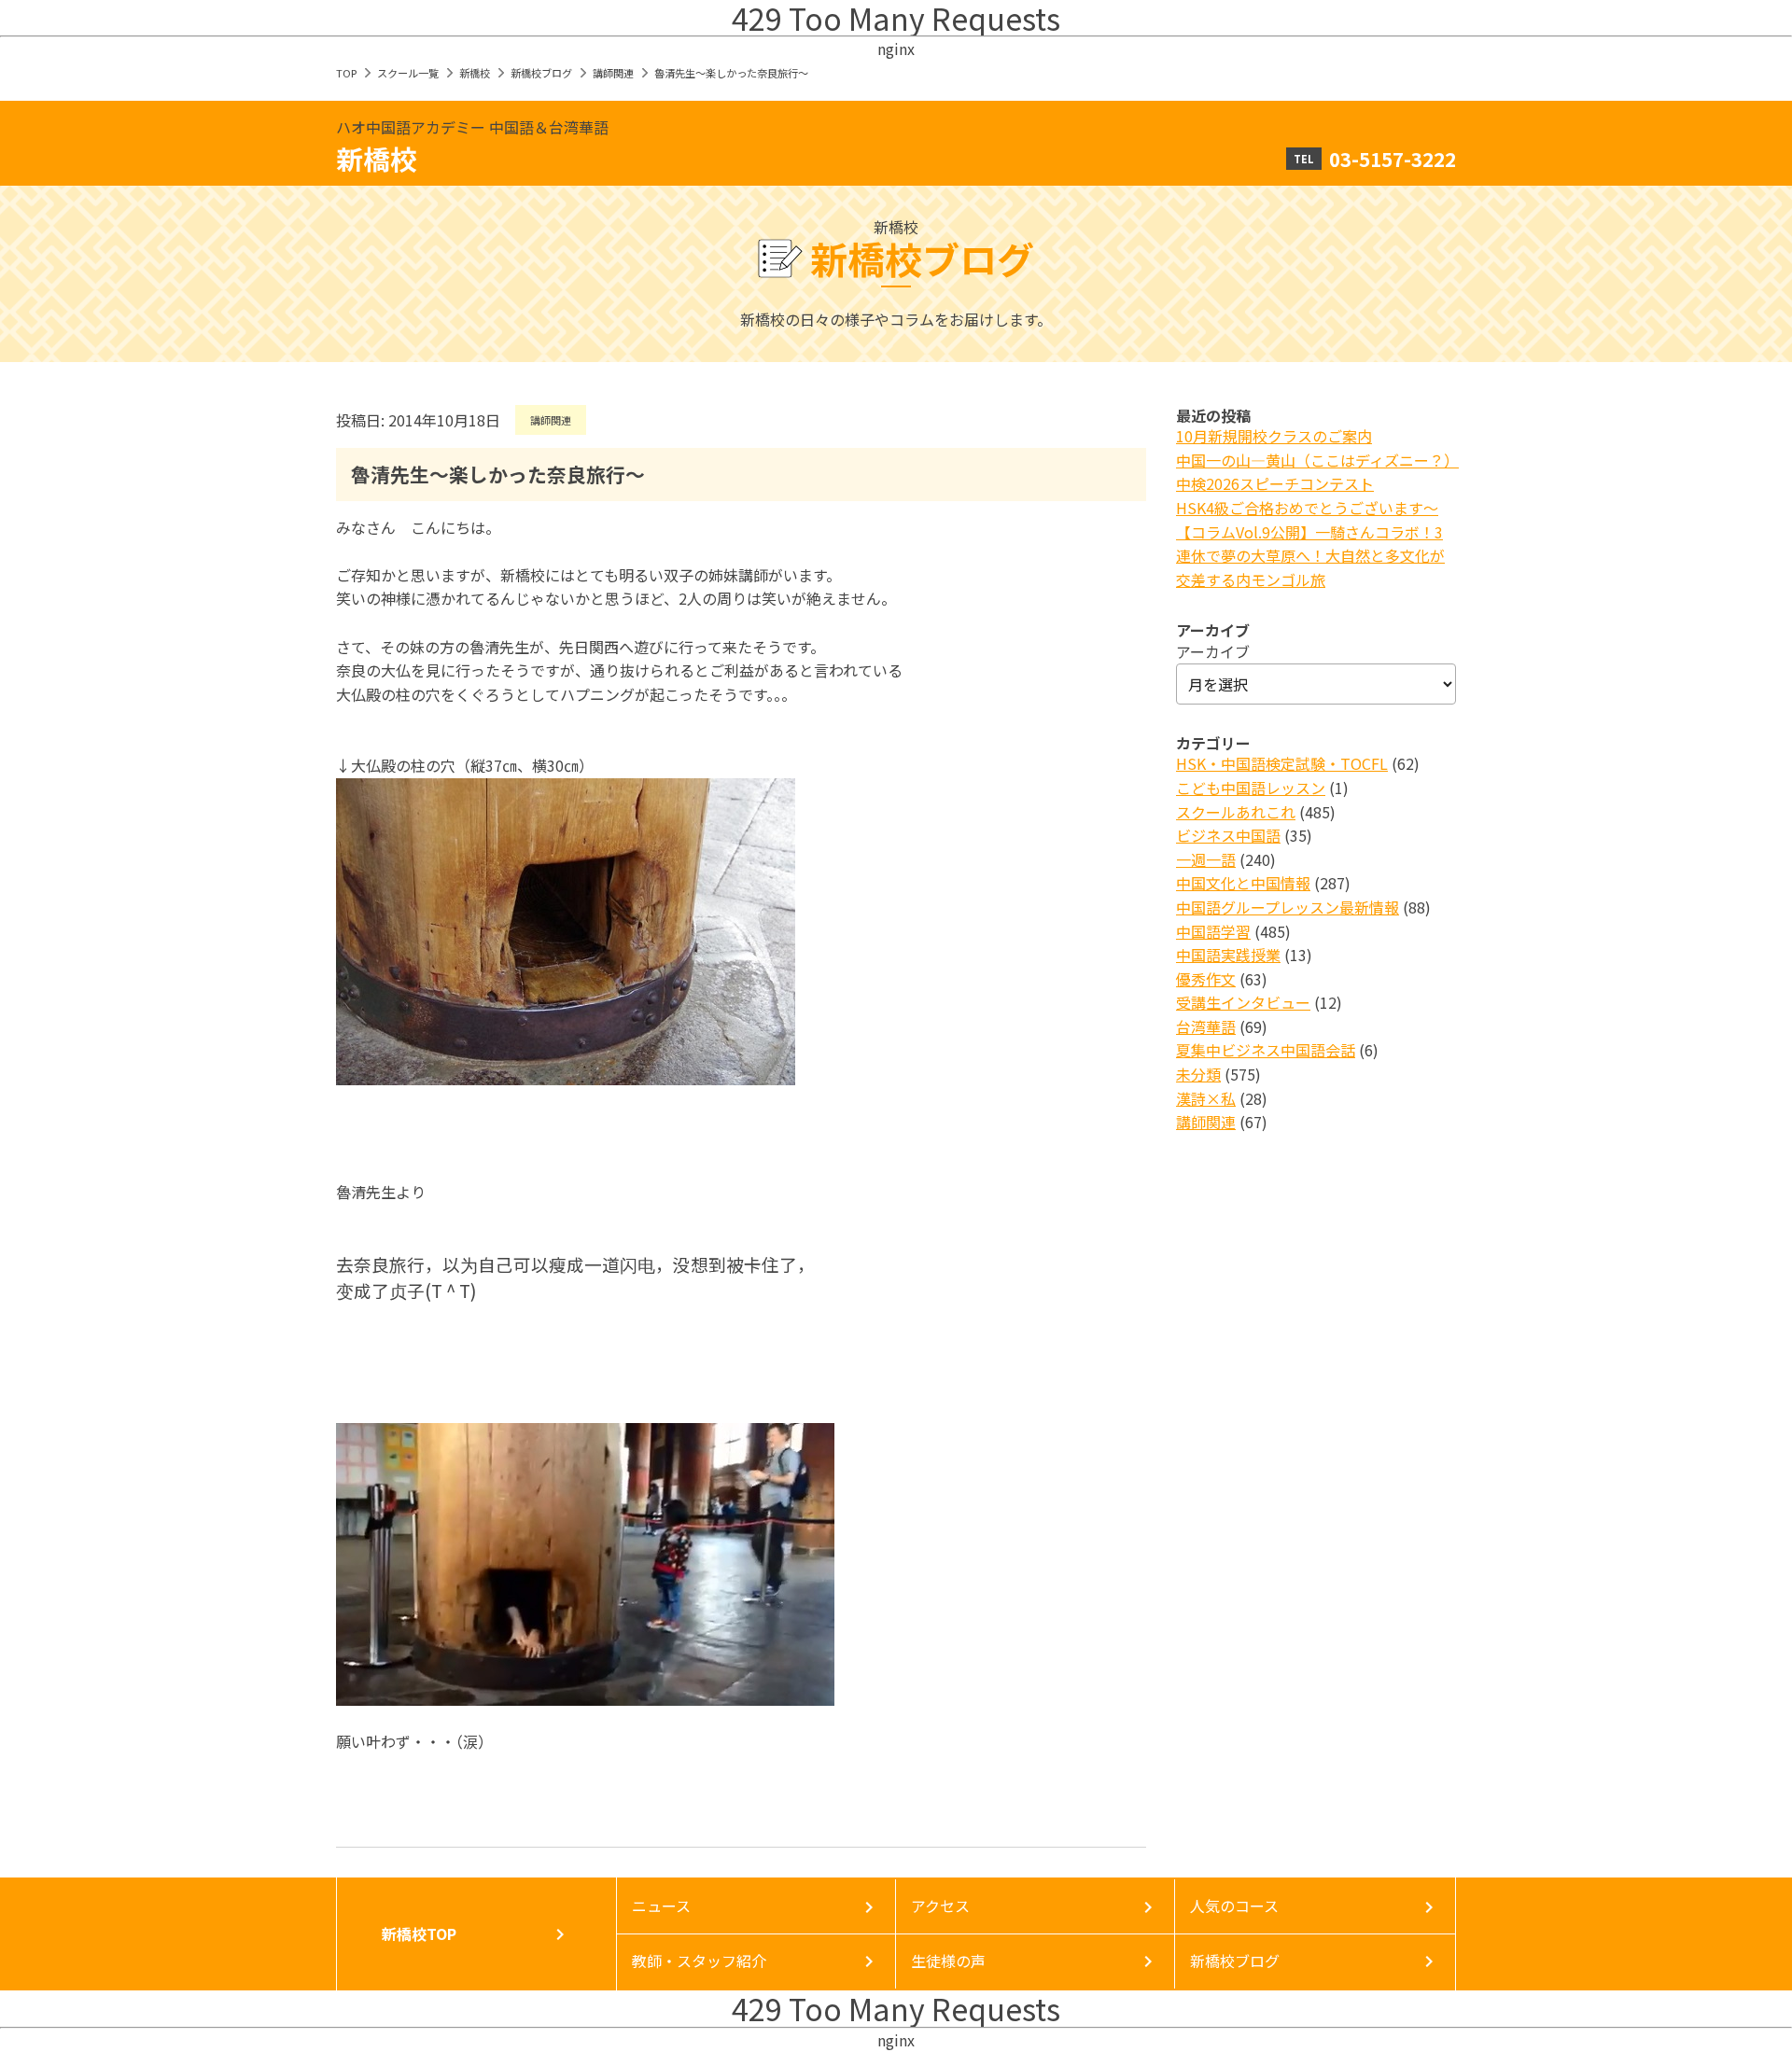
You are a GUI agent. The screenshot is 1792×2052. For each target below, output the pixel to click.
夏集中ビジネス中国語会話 (1266, 1050)
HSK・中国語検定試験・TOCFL (1282, 763)
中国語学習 (1213, 931)
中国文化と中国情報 (1243, 883)
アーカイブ (1213, 651)
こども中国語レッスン (1251, 788)
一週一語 (1206, 859)
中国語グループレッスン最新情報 (1288, 907)
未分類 (1198, 1074)
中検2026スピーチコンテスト (1275, 483)
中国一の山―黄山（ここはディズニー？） (1317, 460)
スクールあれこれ (1236, 812)
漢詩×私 (1206, 1098)
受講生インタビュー (1243, 1002)
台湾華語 (1206, 1026)
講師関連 (613, 73)
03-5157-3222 (1393, 159)
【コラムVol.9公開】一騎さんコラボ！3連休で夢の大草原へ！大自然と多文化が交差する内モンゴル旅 (1310, 556)
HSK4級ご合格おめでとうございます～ (1307, 508)
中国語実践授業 (1228, 955)
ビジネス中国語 (1228, 835)
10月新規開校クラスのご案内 (1274, 436)
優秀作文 (1206, 979)
